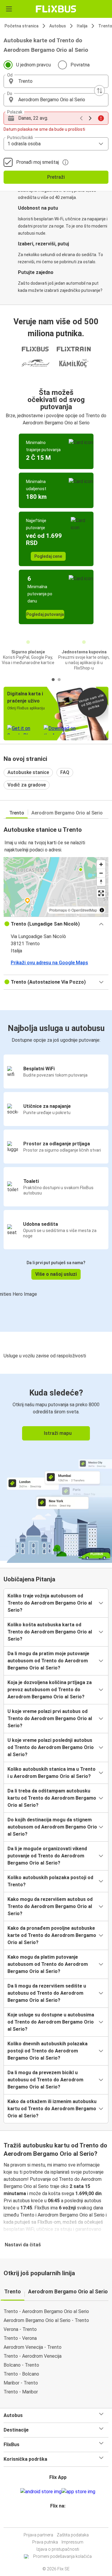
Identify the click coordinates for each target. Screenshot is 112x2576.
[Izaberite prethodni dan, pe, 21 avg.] (81, 118)
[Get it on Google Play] (41, 2492)
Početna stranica (22, 26)
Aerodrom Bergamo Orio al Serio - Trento (46, 2320)
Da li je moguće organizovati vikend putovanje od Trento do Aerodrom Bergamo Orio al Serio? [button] (47, 1856)
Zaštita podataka (73, 2535)
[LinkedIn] (59, 2520)
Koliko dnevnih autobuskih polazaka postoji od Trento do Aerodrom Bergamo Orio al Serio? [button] (47, 2051)
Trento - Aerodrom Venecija (33, 2356)
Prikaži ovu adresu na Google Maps (49, 963)
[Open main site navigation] (9, 9)
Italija (82, 26)
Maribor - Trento (21, 2383)
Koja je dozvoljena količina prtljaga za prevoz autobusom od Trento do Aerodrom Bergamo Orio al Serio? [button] (50, 1690)
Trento (17, 813)
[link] (56, 1467)
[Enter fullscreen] (101, 893)
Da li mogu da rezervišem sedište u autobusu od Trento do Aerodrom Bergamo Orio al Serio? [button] (47, 1993)
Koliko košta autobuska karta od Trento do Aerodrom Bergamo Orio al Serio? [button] (50, 1632)
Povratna (80, 65)
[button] (56, 81)
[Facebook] (53, 2520)
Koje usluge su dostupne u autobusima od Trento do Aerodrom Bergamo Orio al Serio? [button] (51, 2022)
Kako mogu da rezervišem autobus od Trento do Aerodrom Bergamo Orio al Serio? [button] (50, 1906)
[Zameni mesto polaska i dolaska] (99, 91)
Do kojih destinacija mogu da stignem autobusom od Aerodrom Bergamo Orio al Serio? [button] (52, 1827)
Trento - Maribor (21, 2392)
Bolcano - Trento (21, 2365)
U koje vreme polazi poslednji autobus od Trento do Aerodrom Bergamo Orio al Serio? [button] (51, 1747)
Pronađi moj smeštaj (37, 162)
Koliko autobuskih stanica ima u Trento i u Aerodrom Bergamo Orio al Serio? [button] (52, 1773)
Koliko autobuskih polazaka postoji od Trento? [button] (50, 1881)
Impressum (72, 2542)
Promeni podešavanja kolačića (62, 2556)
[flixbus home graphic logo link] (56, 9)
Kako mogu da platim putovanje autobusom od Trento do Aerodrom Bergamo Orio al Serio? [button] (48, 1964)
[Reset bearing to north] (101, 882)
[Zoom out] (101, 873)
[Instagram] (55, 2520)
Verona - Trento (20, 2329)
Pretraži (56, 177)
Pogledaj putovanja (45, 614)
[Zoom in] (101, 864)
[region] (56, 887)
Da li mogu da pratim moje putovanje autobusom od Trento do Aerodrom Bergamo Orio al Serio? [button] (48, 1661)
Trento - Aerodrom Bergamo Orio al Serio (46, 2311)
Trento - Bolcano (21, 2374)
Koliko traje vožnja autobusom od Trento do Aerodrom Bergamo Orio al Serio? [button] (50, 1603)
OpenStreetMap (84, 910)
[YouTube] (57, 2520)
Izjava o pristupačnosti (58, 2549)
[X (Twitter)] (61, 2520)
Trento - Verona (20, 2338)
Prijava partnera (38, 2535)
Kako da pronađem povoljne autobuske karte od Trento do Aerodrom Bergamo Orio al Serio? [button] (52, 1935)
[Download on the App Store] (78, 2492)
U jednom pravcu (33, 65)
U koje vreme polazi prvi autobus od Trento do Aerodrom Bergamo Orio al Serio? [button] (50, 1718)
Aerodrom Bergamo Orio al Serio (67, 813)
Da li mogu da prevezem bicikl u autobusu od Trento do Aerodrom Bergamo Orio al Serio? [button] (45, 2080)
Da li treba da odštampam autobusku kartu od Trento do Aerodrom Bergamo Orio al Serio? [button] (52, 1798)
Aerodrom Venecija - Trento (33, 2347)
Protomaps (58, 910)
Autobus (58, 26)
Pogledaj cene (48, 556)
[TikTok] (62, 2520)
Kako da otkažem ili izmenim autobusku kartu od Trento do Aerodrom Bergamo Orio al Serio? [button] (52, 2109)
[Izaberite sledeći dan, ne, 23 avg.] (90, 118)
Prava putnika (45, 2542)
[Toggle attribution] (102, 910)
